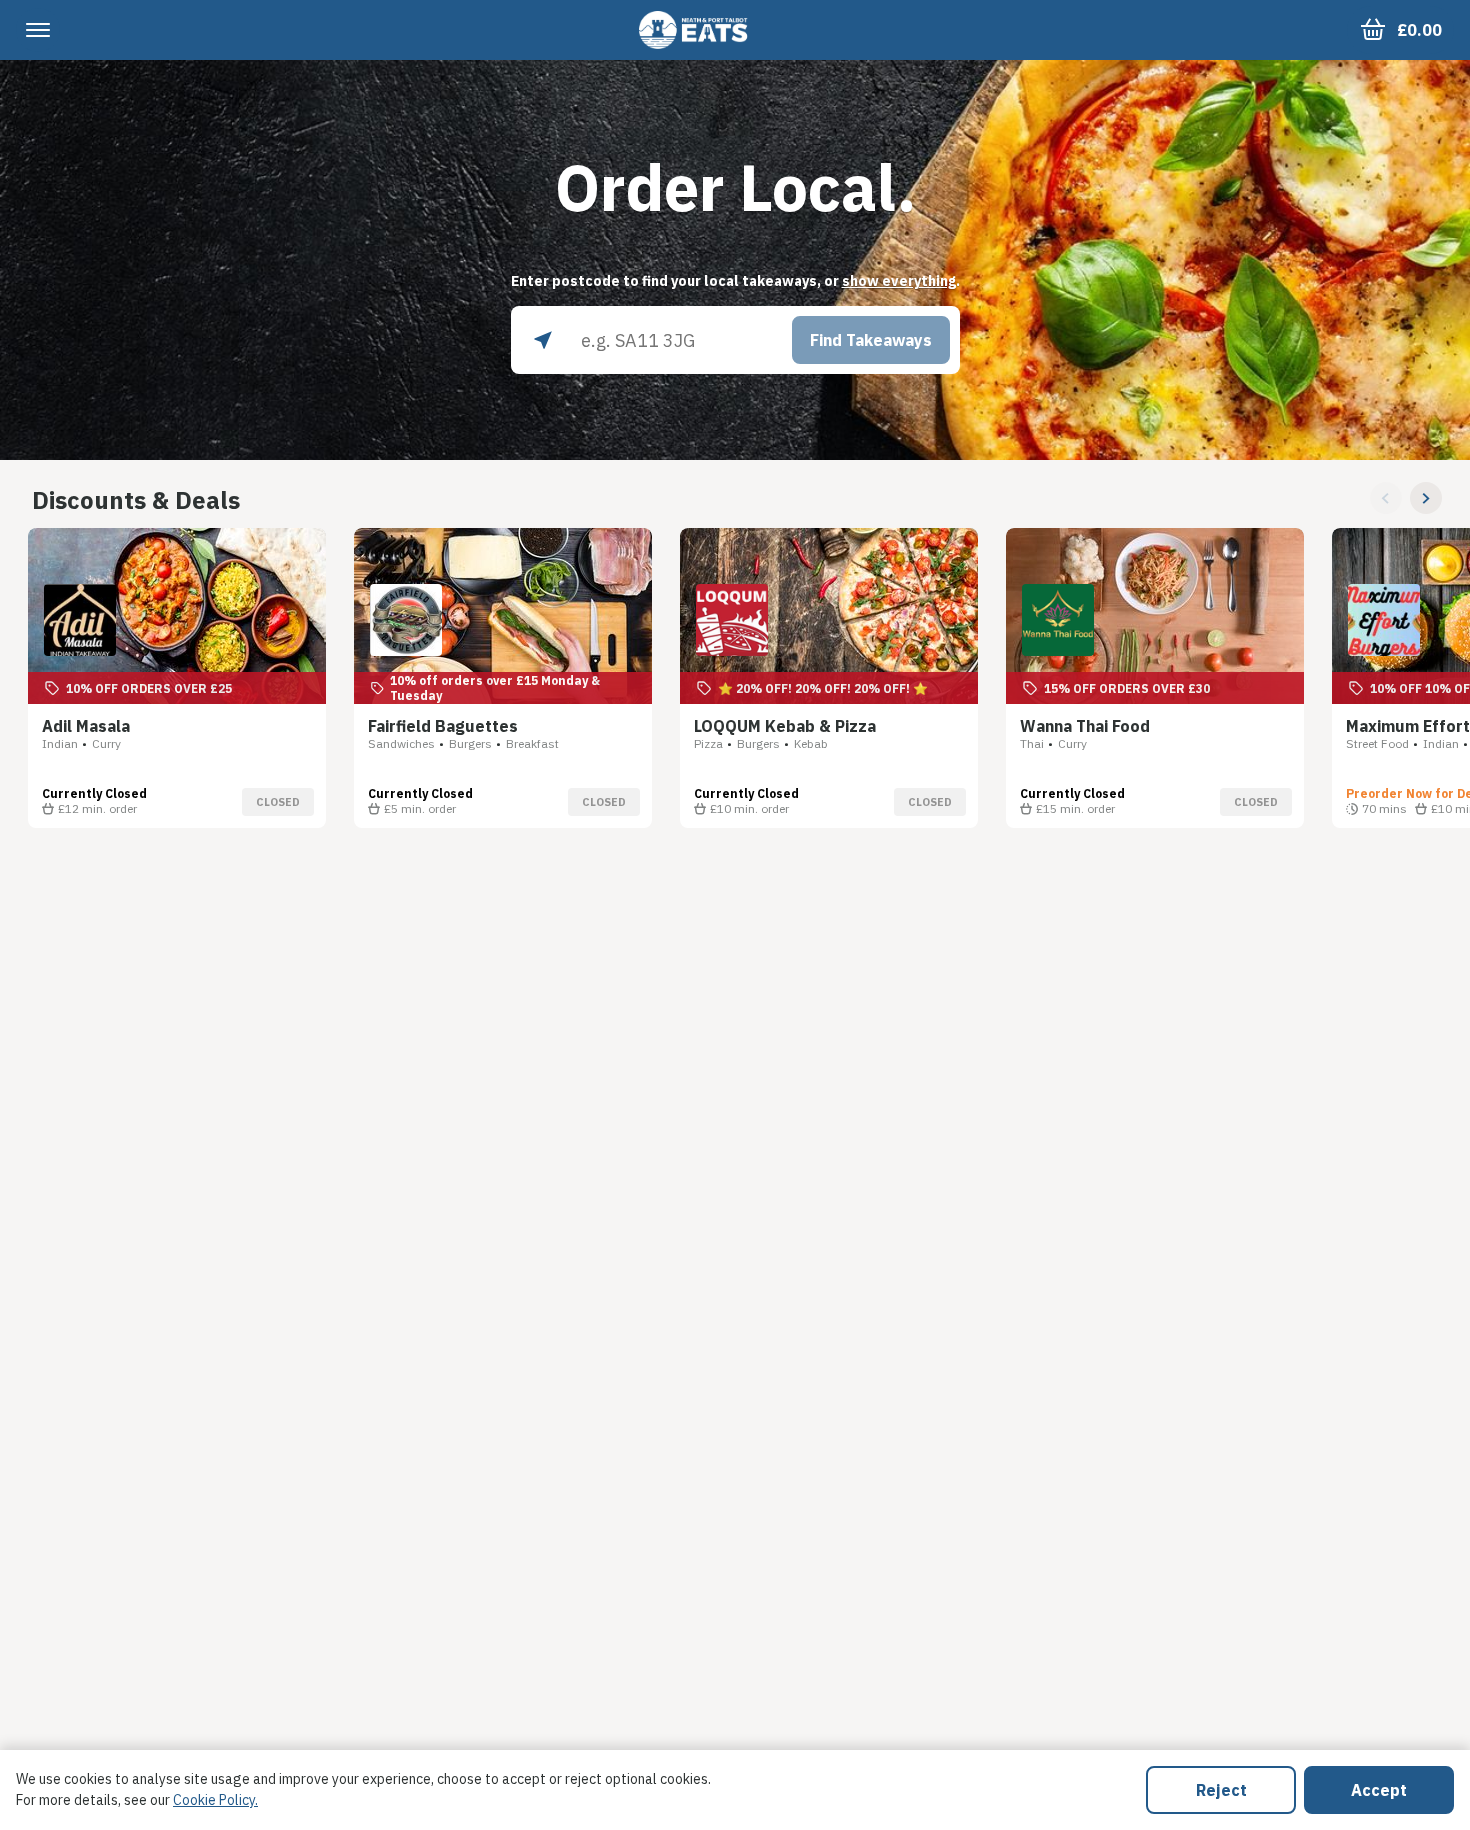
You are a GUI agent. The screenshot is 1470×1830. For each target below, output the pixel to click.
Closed (278, 802)
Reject (1221, 1790)
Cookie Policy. (215, 1800)
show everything (899, 281)
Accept (1379, 1790)
